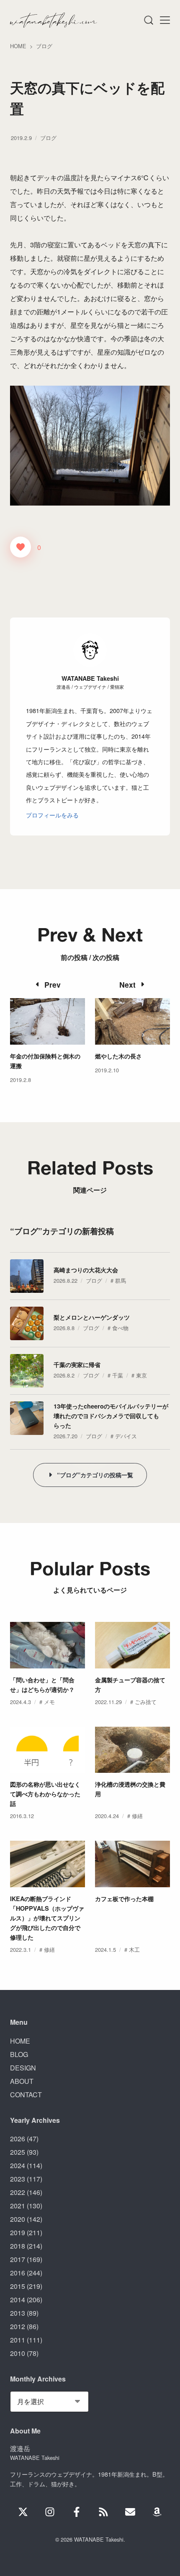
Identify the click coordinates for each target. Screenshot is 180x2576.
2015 (18, 2286)
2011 (18, 2340)
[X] (23, 2512)
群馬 (121, 1280)
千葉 (118, 1375)
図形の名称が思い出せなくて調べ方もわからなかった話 (45, 1794)
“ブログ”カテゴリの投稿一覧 (95, 1475)
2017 (18, 2259)
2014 (18, 2300)
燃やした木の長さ (118, 1056)
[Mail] (130, 2512)
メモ (49, 1702)
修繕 (137, 1816)
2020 (18, 2219)
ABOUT (22, 2081)
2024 (18, 2165)
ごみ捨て (146, 1702)
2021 (18, 2206)
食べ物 (120, 1328)
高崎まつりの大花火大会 (86, 1270)
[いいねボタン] (21, 547)
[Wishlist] (157, 2512)
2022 (18, 2192)
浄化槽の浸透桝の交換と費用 (130, 1789)
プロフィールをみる (52, 815)
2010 (18, 2353)
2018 (18, 2246)
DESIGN (23, 2068)
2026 (18, 2139)
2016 (18, 2273)
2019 (18, 2232)
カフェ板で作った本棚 (124, 1899)
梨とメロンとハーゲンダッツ (92, 1317)
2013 (18, 2313)
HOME (20, 2041)
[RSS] (103, 2512)
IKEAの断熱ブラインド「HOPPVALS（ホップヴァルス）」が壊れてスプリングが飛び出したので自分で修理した (47, 1918)
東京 (141, 1375)
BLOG (19, 2054)
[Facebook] (77, 2512)
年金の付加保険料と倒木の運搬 (45, 1061)
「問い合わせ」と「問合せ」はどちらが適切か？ (42, 1685)
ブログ (48, 138)
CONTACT (26, 2095)
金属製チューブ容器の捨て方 (130, 1685)
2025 (18, 2152)
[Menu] (148, 20)
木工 (134, 1950)
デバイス (126, 1436)
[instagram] (50, 2512)
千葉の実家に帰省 (77, 1365)
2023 (18, 2179)
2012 (18, 2326)
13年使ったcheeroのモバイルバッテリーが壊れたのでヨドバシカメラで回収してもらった (111, 1416)
